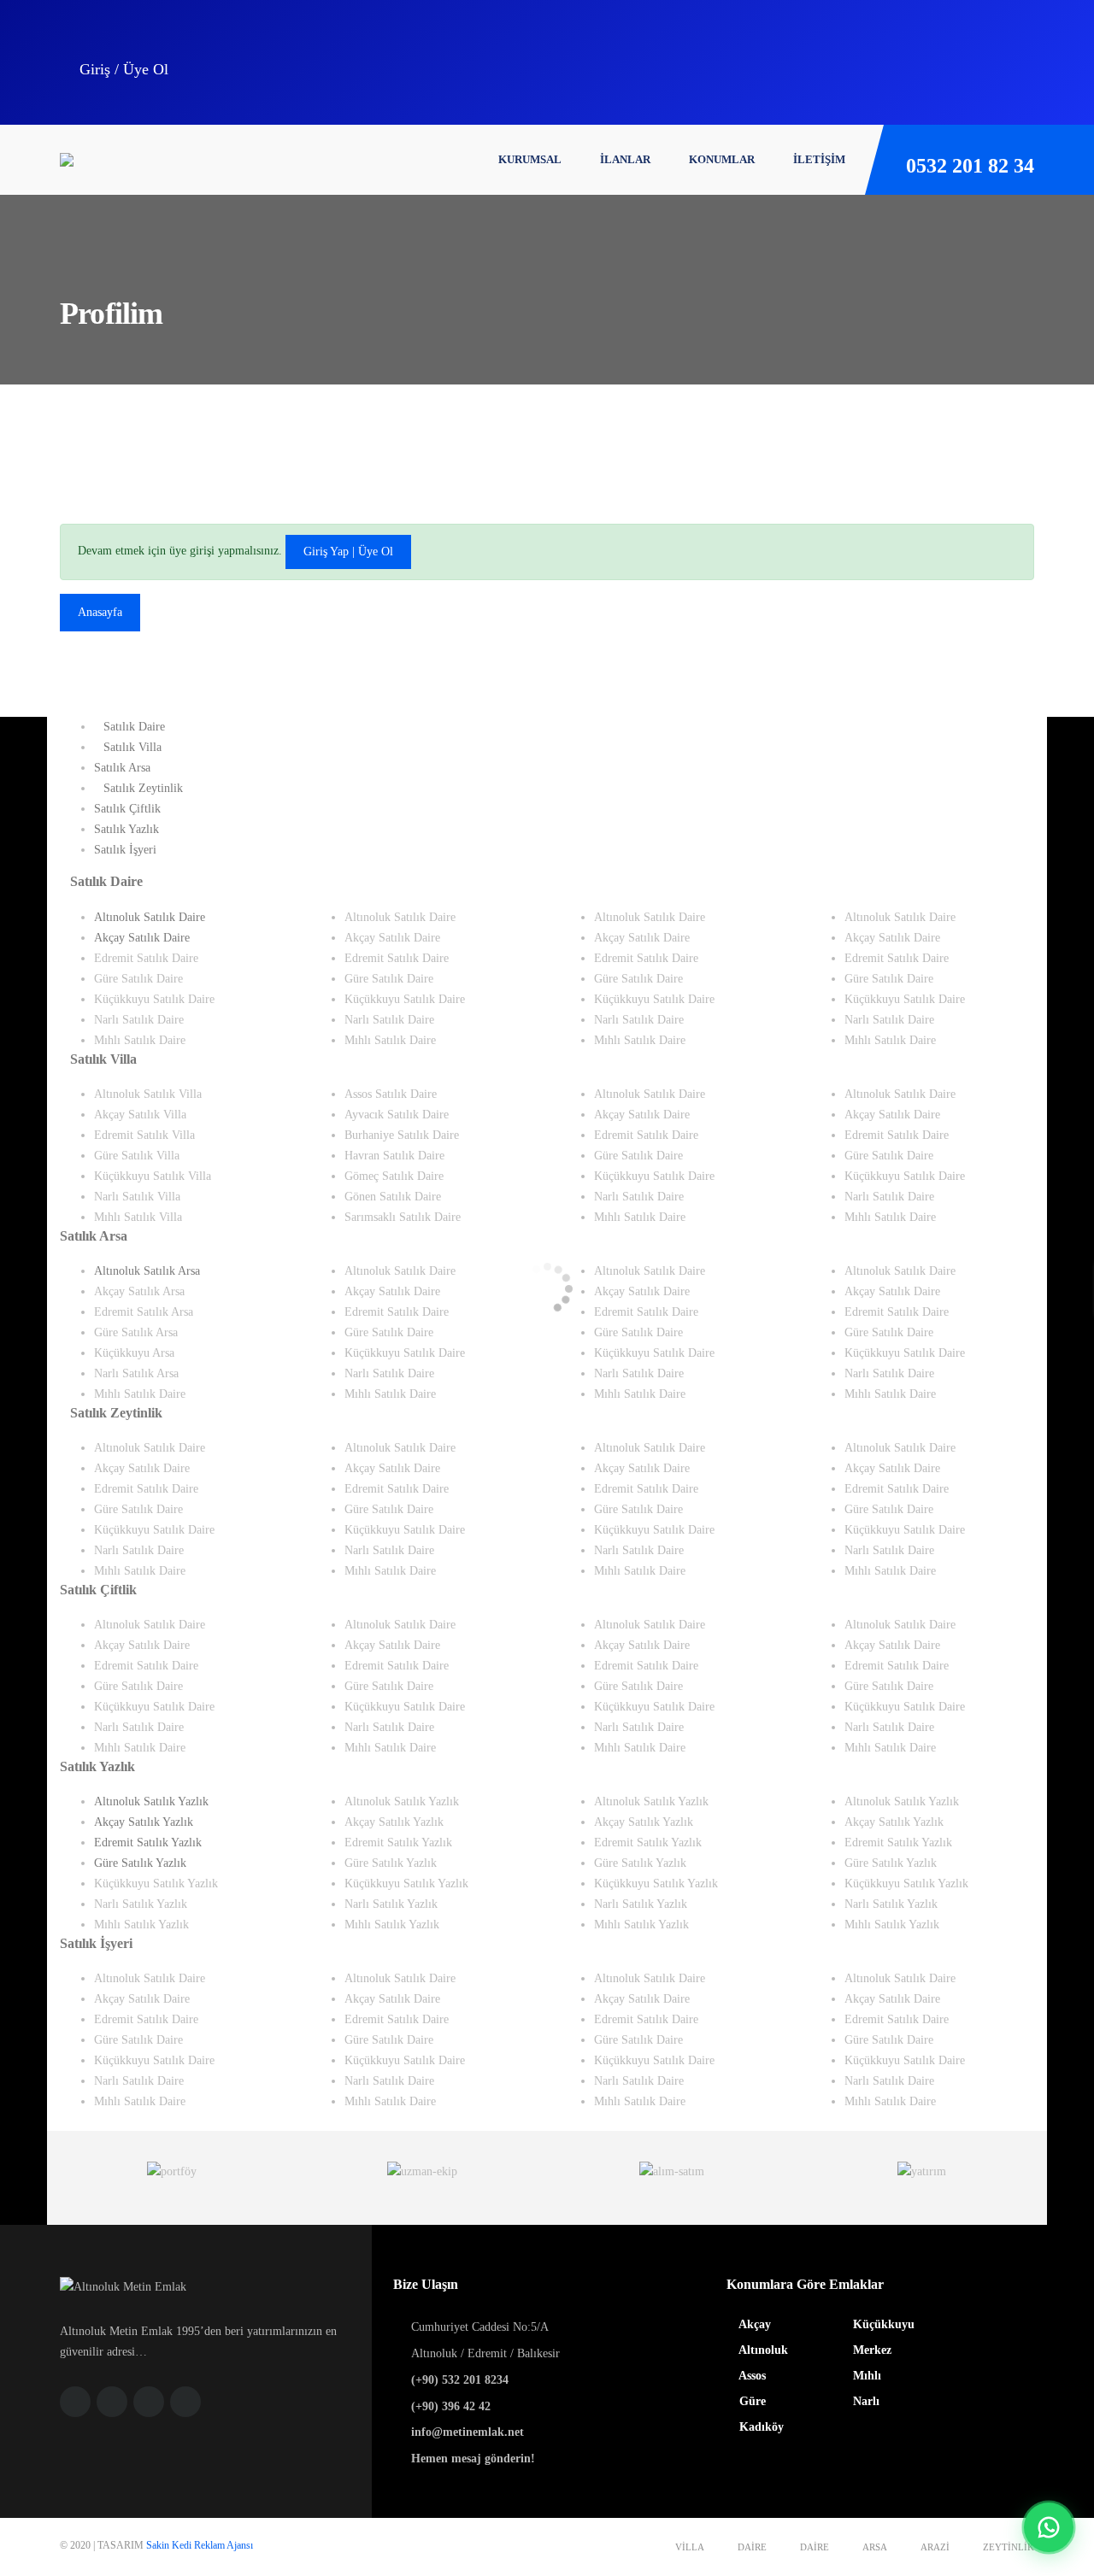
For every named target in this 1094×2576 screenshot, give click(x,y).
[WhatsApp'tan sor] (1049, 2527)
